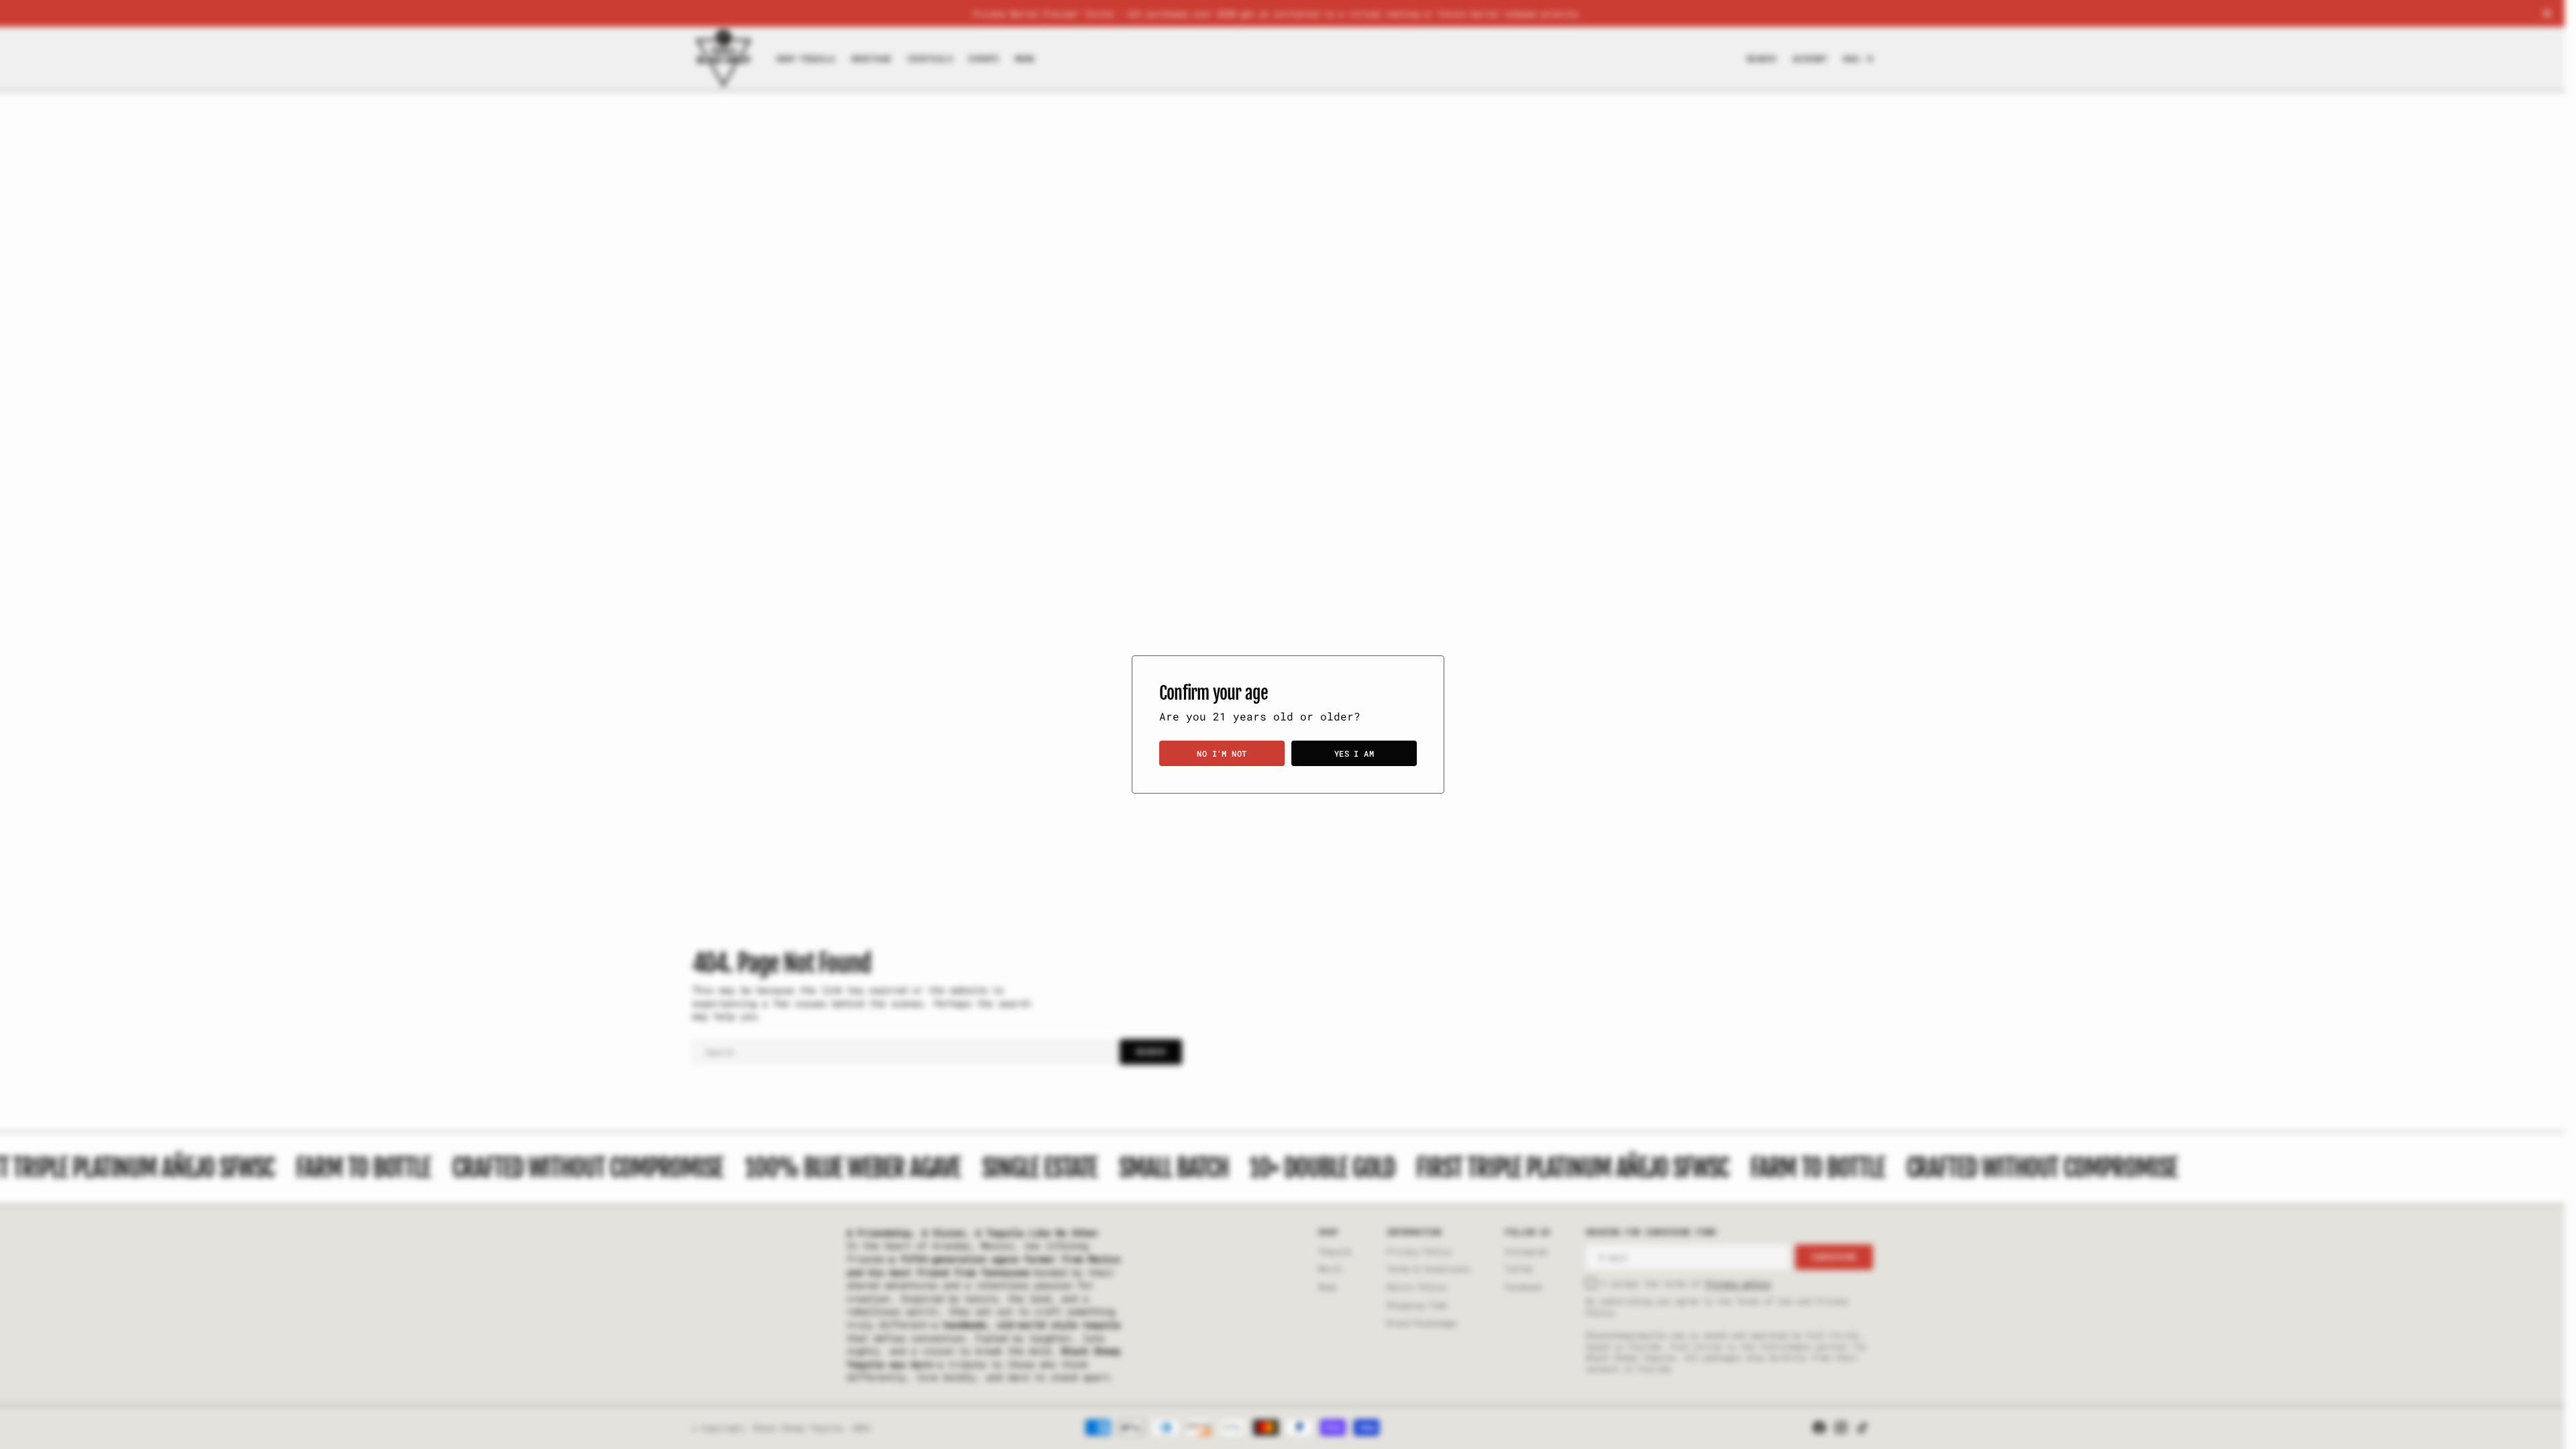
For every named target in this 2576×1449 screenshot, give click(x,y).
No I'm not (1222, 753)
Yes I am (1354, 753)
